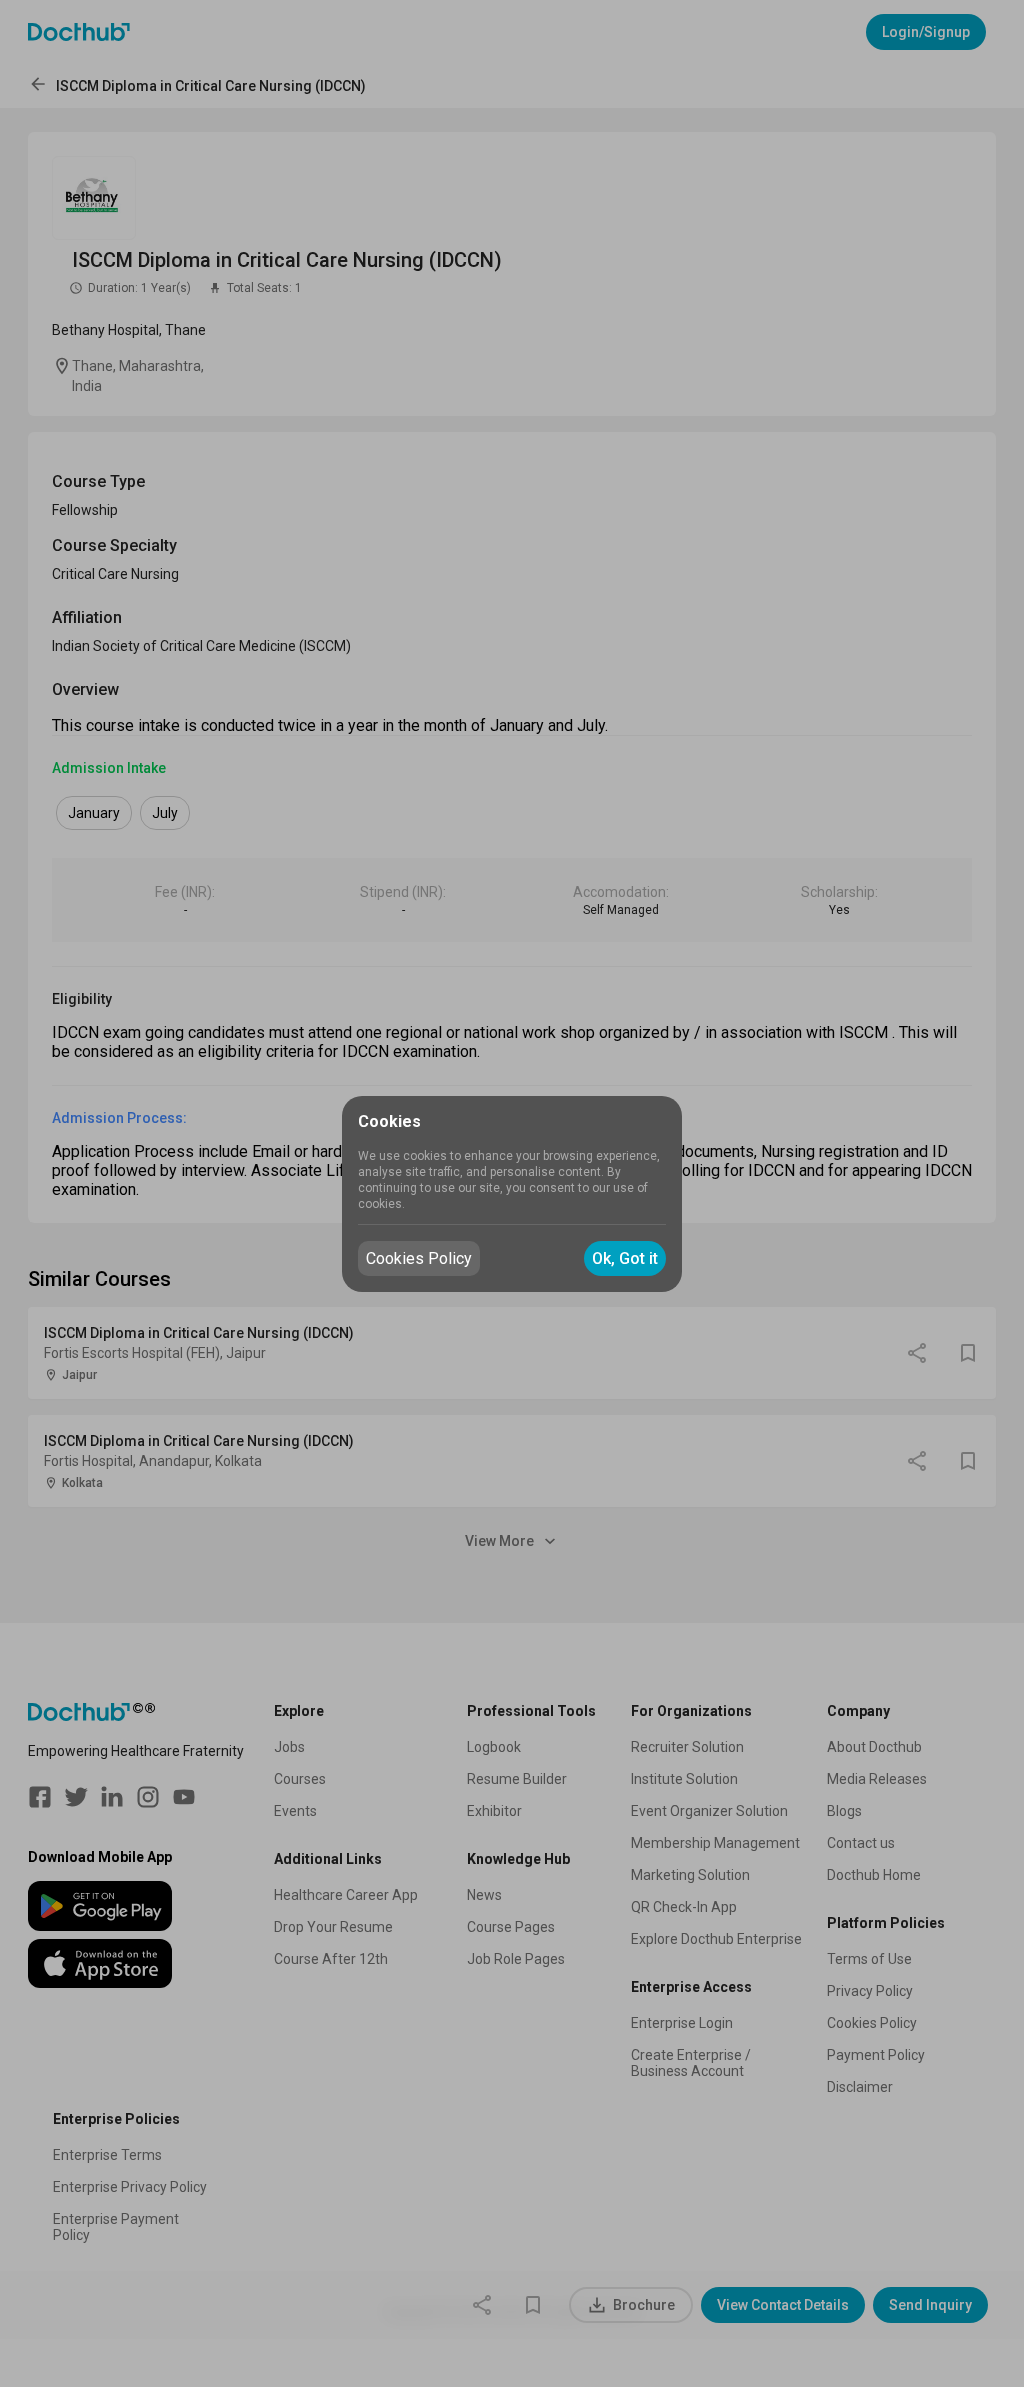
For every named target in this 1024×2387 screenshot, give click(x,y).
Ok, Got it (625, 1258)
